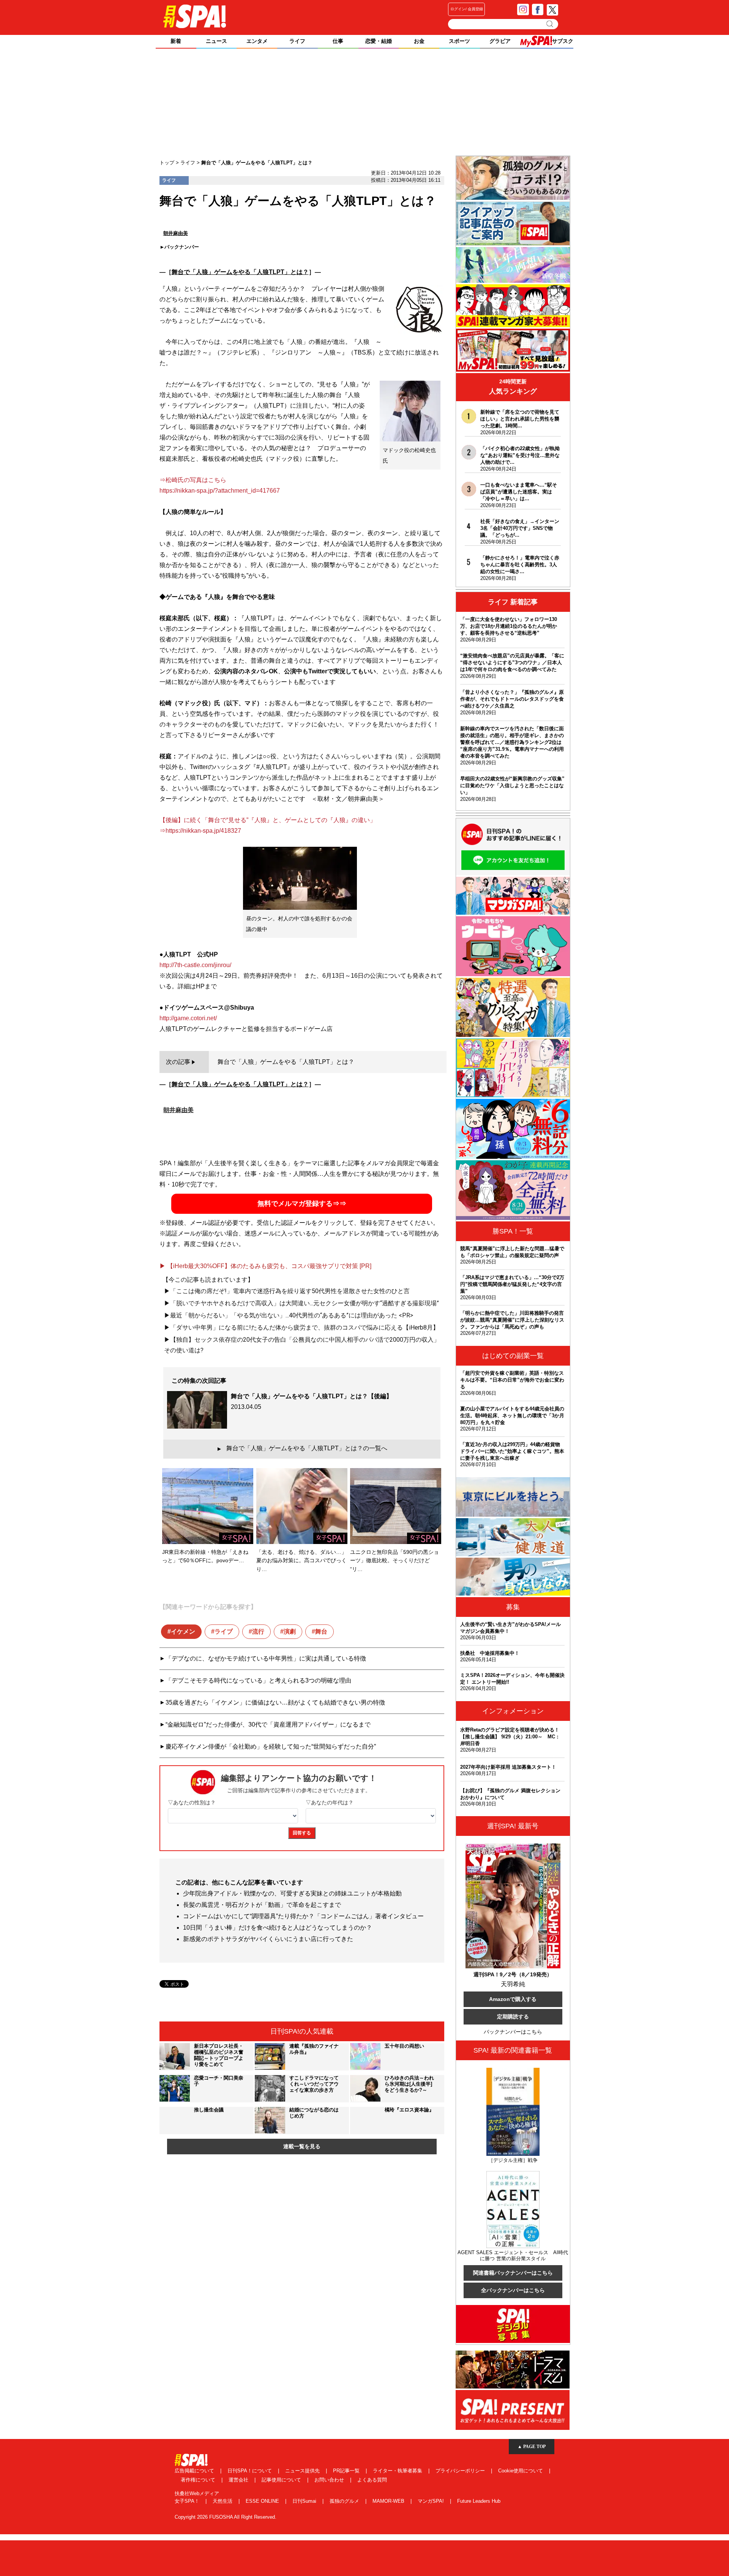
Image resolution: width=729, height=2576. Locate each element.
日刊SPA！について (250, 2471)
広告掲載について (195, 2471)
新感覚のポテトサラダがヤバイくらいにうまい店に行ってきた (268, 1939)
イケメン (183, 1631)
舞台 (321, 1631)
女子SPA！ (188, 2501)
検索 (550, 24)
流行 (258, 1631)
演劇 (290, 1631)
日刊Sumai (305, 2501)
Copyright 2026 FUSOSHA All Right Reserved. (226, 2517)
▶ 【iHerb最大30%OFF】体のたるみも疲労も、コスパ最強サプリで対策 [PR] (265, 1266)
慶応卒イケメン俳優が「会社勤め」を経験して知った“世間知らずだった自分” (271, 1746)
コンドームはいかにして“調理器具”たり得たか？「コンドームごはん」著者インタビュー (303, 1916)
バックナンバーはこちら (513, 2032)
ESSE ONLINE (263, 2501)
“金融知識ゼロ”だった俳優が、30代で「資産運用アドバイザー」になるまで (268, 1724)
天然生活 (223, 2501)
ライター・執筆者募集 (398, 2471)
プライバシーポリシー (461, 2471)
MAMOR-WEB (389, 2501)
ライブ (224, 1631)
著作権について (199, 2480)
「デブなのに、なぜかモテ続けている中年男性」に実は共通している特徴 (266, 1658)
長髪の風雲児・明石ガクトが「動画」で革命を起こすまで (262, 1905)
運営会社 (239, 2480)
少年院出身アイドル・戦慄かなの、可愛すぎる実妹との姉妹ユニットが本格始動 (292, 1893)
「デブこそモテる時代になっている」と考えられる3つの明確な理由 (258, 1680)
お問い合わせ (330, 2480)
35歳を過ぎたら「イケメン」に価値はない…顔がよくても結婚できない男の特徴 (275, 1702)
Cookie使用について (521, 2471)
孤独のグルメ (345, 2501)
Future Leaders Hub (479, 2501)
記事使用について (282, 2480)
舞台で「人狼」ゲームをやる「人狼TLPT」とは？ (240, 272)
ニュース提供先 (303, 2471)
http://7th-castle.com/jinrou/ (195, 965)
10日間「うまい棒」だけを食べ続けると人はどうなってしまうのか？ (278, 1928)
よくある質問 (372, 2480)
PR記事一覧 (347, 2471)
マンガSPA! (432, 2501)
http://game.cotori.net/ (188, 1018)
